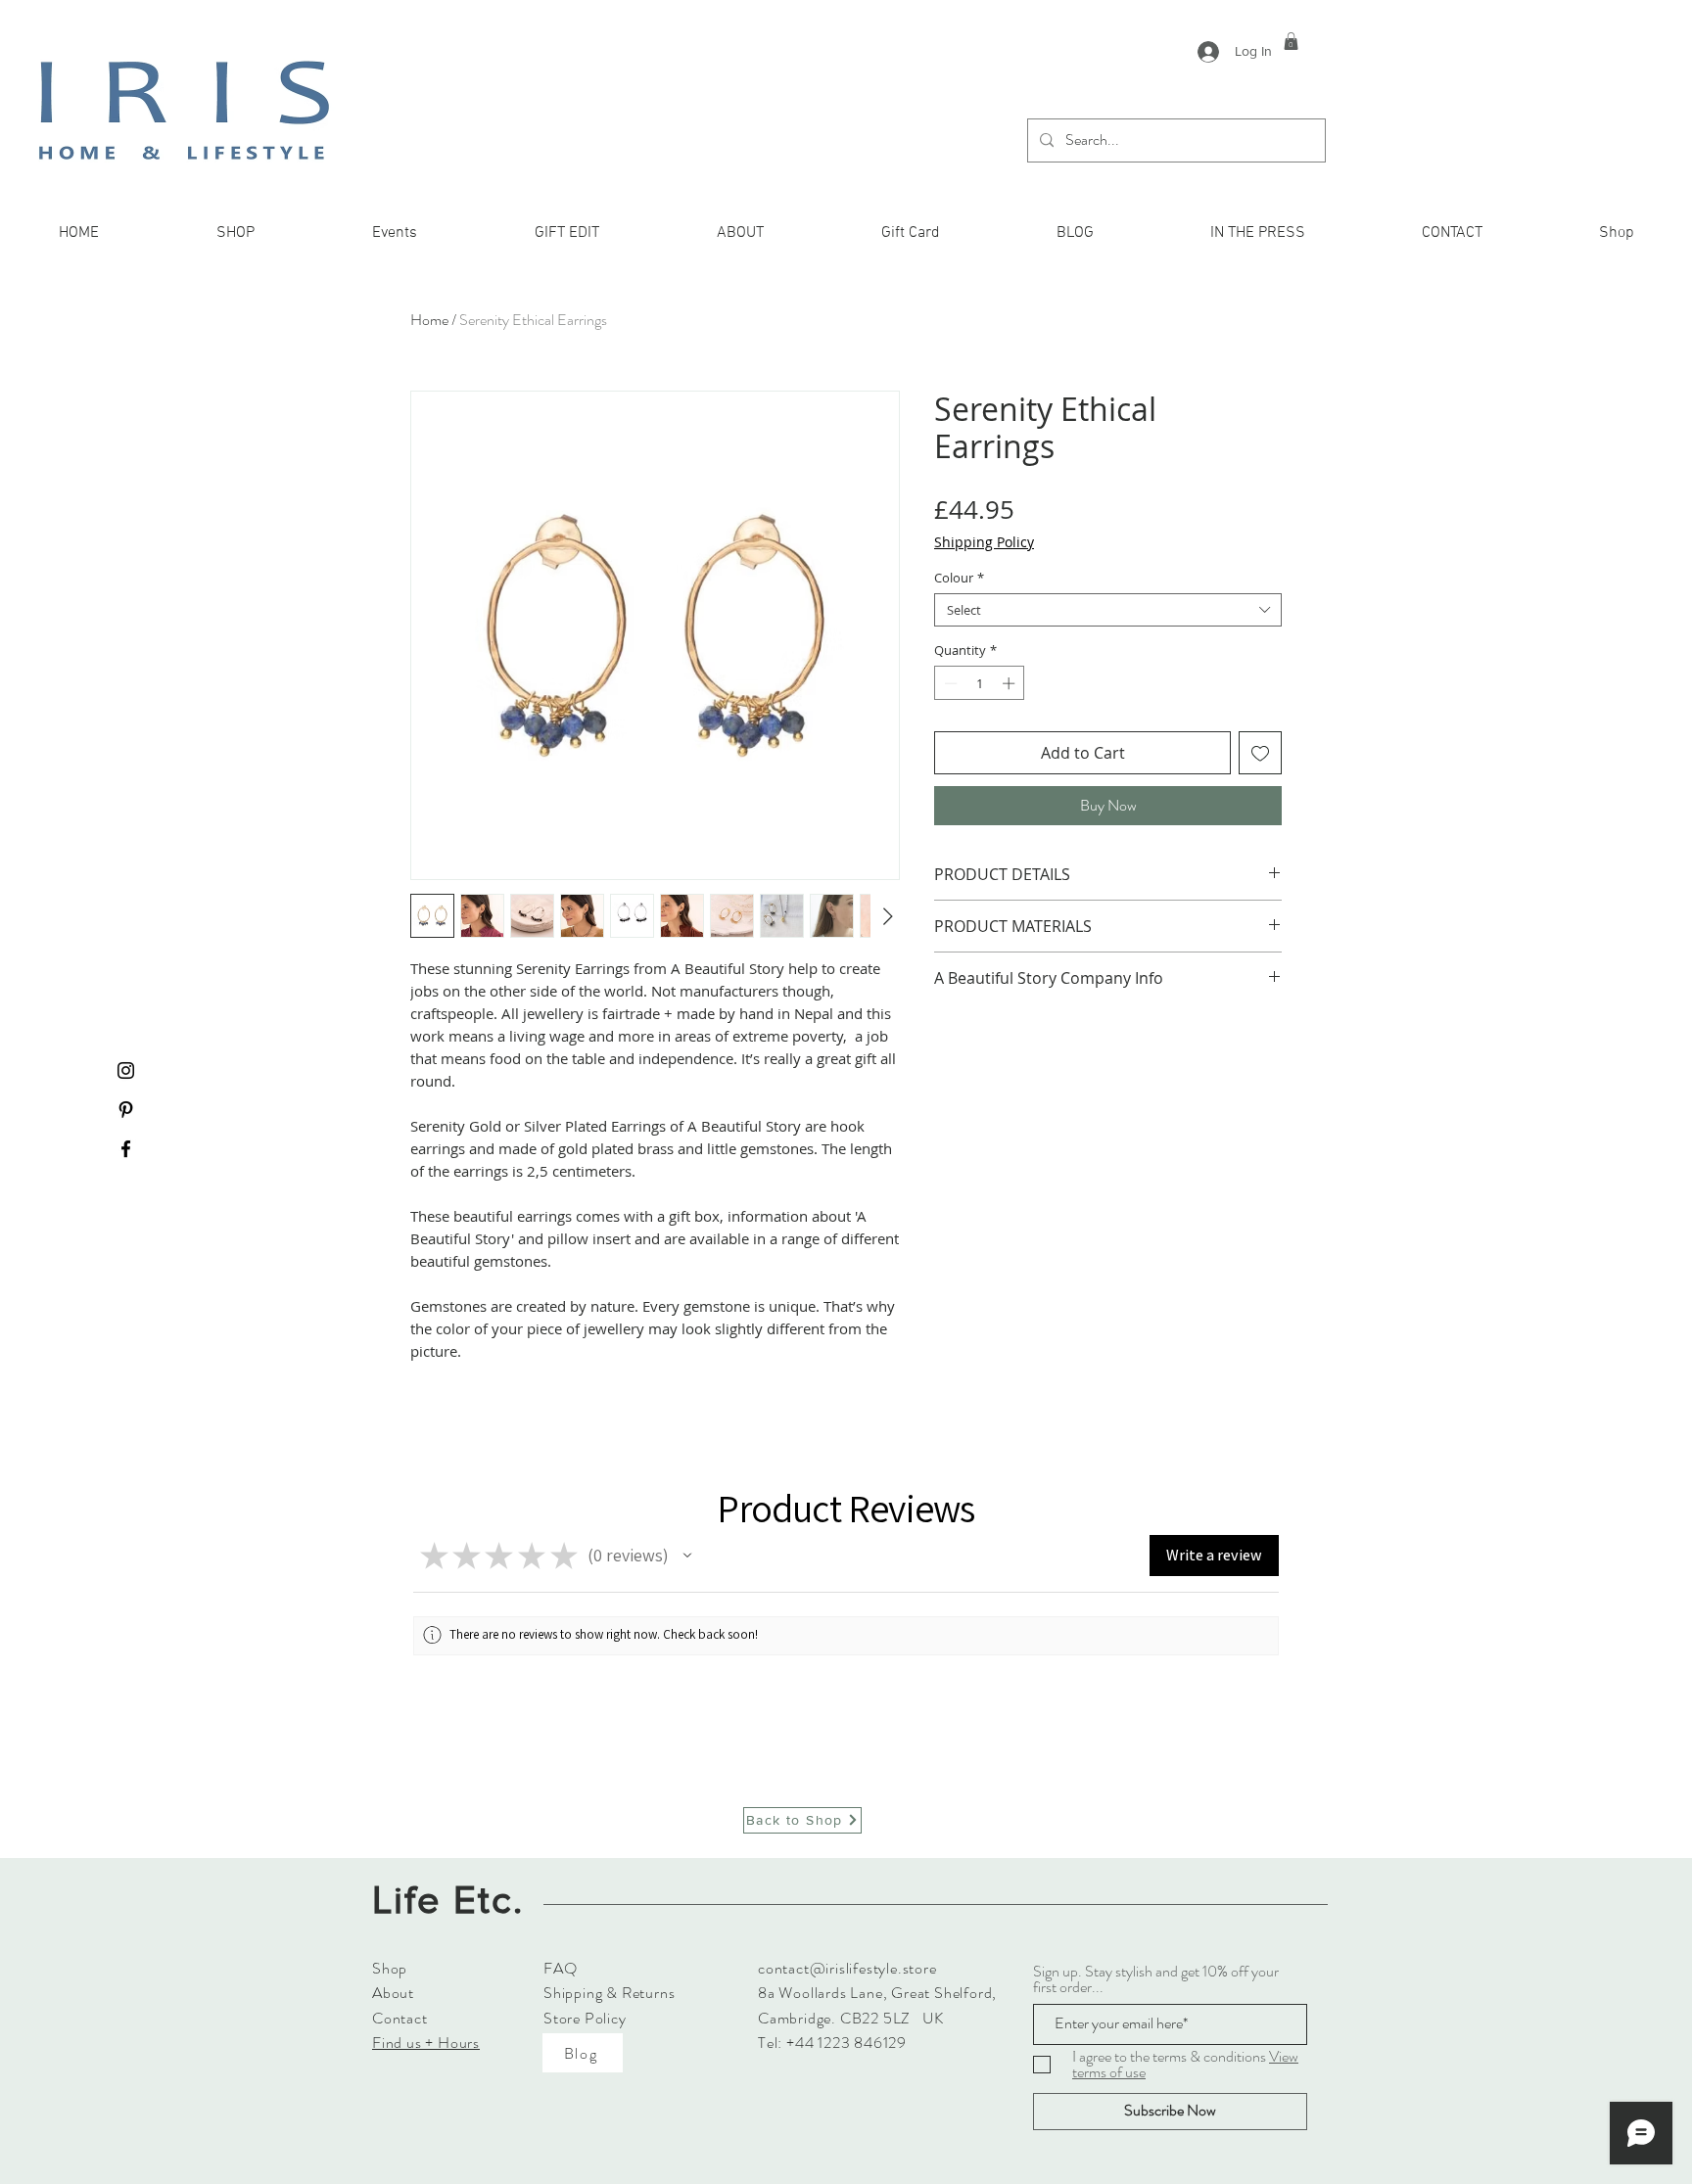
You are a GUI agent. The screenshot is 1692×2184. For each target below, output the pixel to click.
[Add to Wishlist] (1260, 753)
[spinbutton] (980, 683)
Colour (959, 578)
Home (429, 320)
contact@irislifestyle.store (847, 1968)
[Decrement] (949, 683)
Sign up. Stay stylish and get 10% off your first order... (1156, 1979)
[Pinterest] (126, 1110)
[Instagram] (126, 1070)
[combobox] (1108, 610)
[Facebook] (126, 1149)
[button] (1291, 41)
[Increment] (1010, 683)
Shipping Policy (984, 542)
